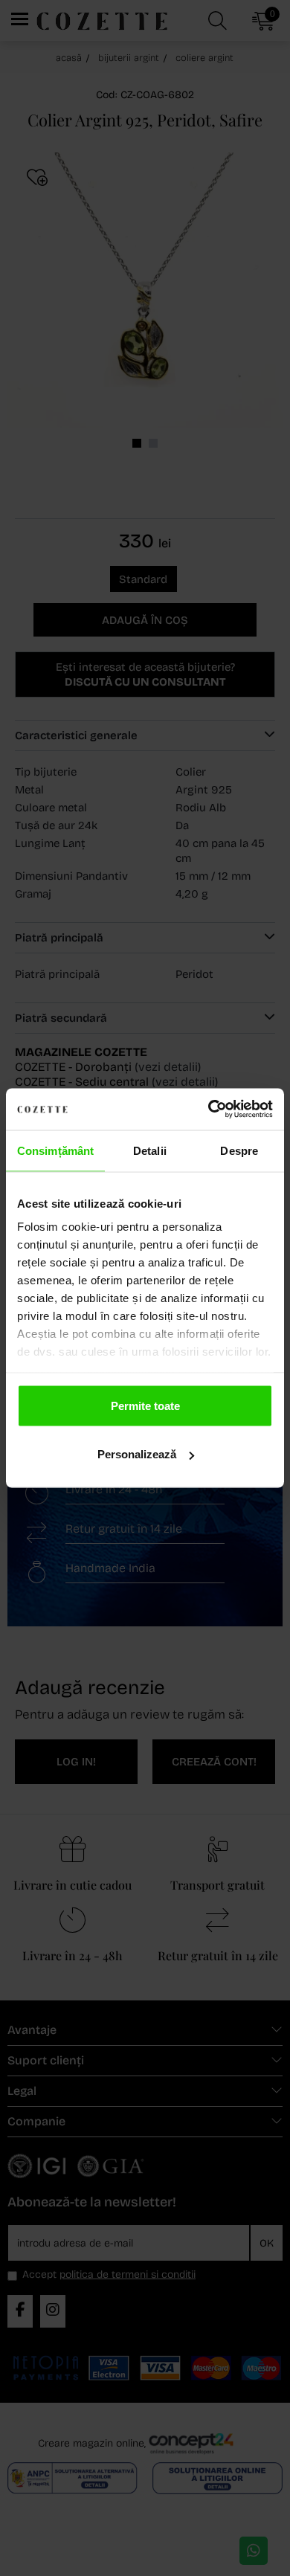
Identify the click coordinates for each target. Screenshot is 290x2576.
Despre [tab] (239, 1150)
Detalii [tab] (150, 1150)
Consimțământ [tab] (55, 1150)
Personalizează (137, 1454)
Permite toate (145, 1405)
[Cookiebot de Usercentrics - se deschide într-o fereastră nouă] (209, 1110)
